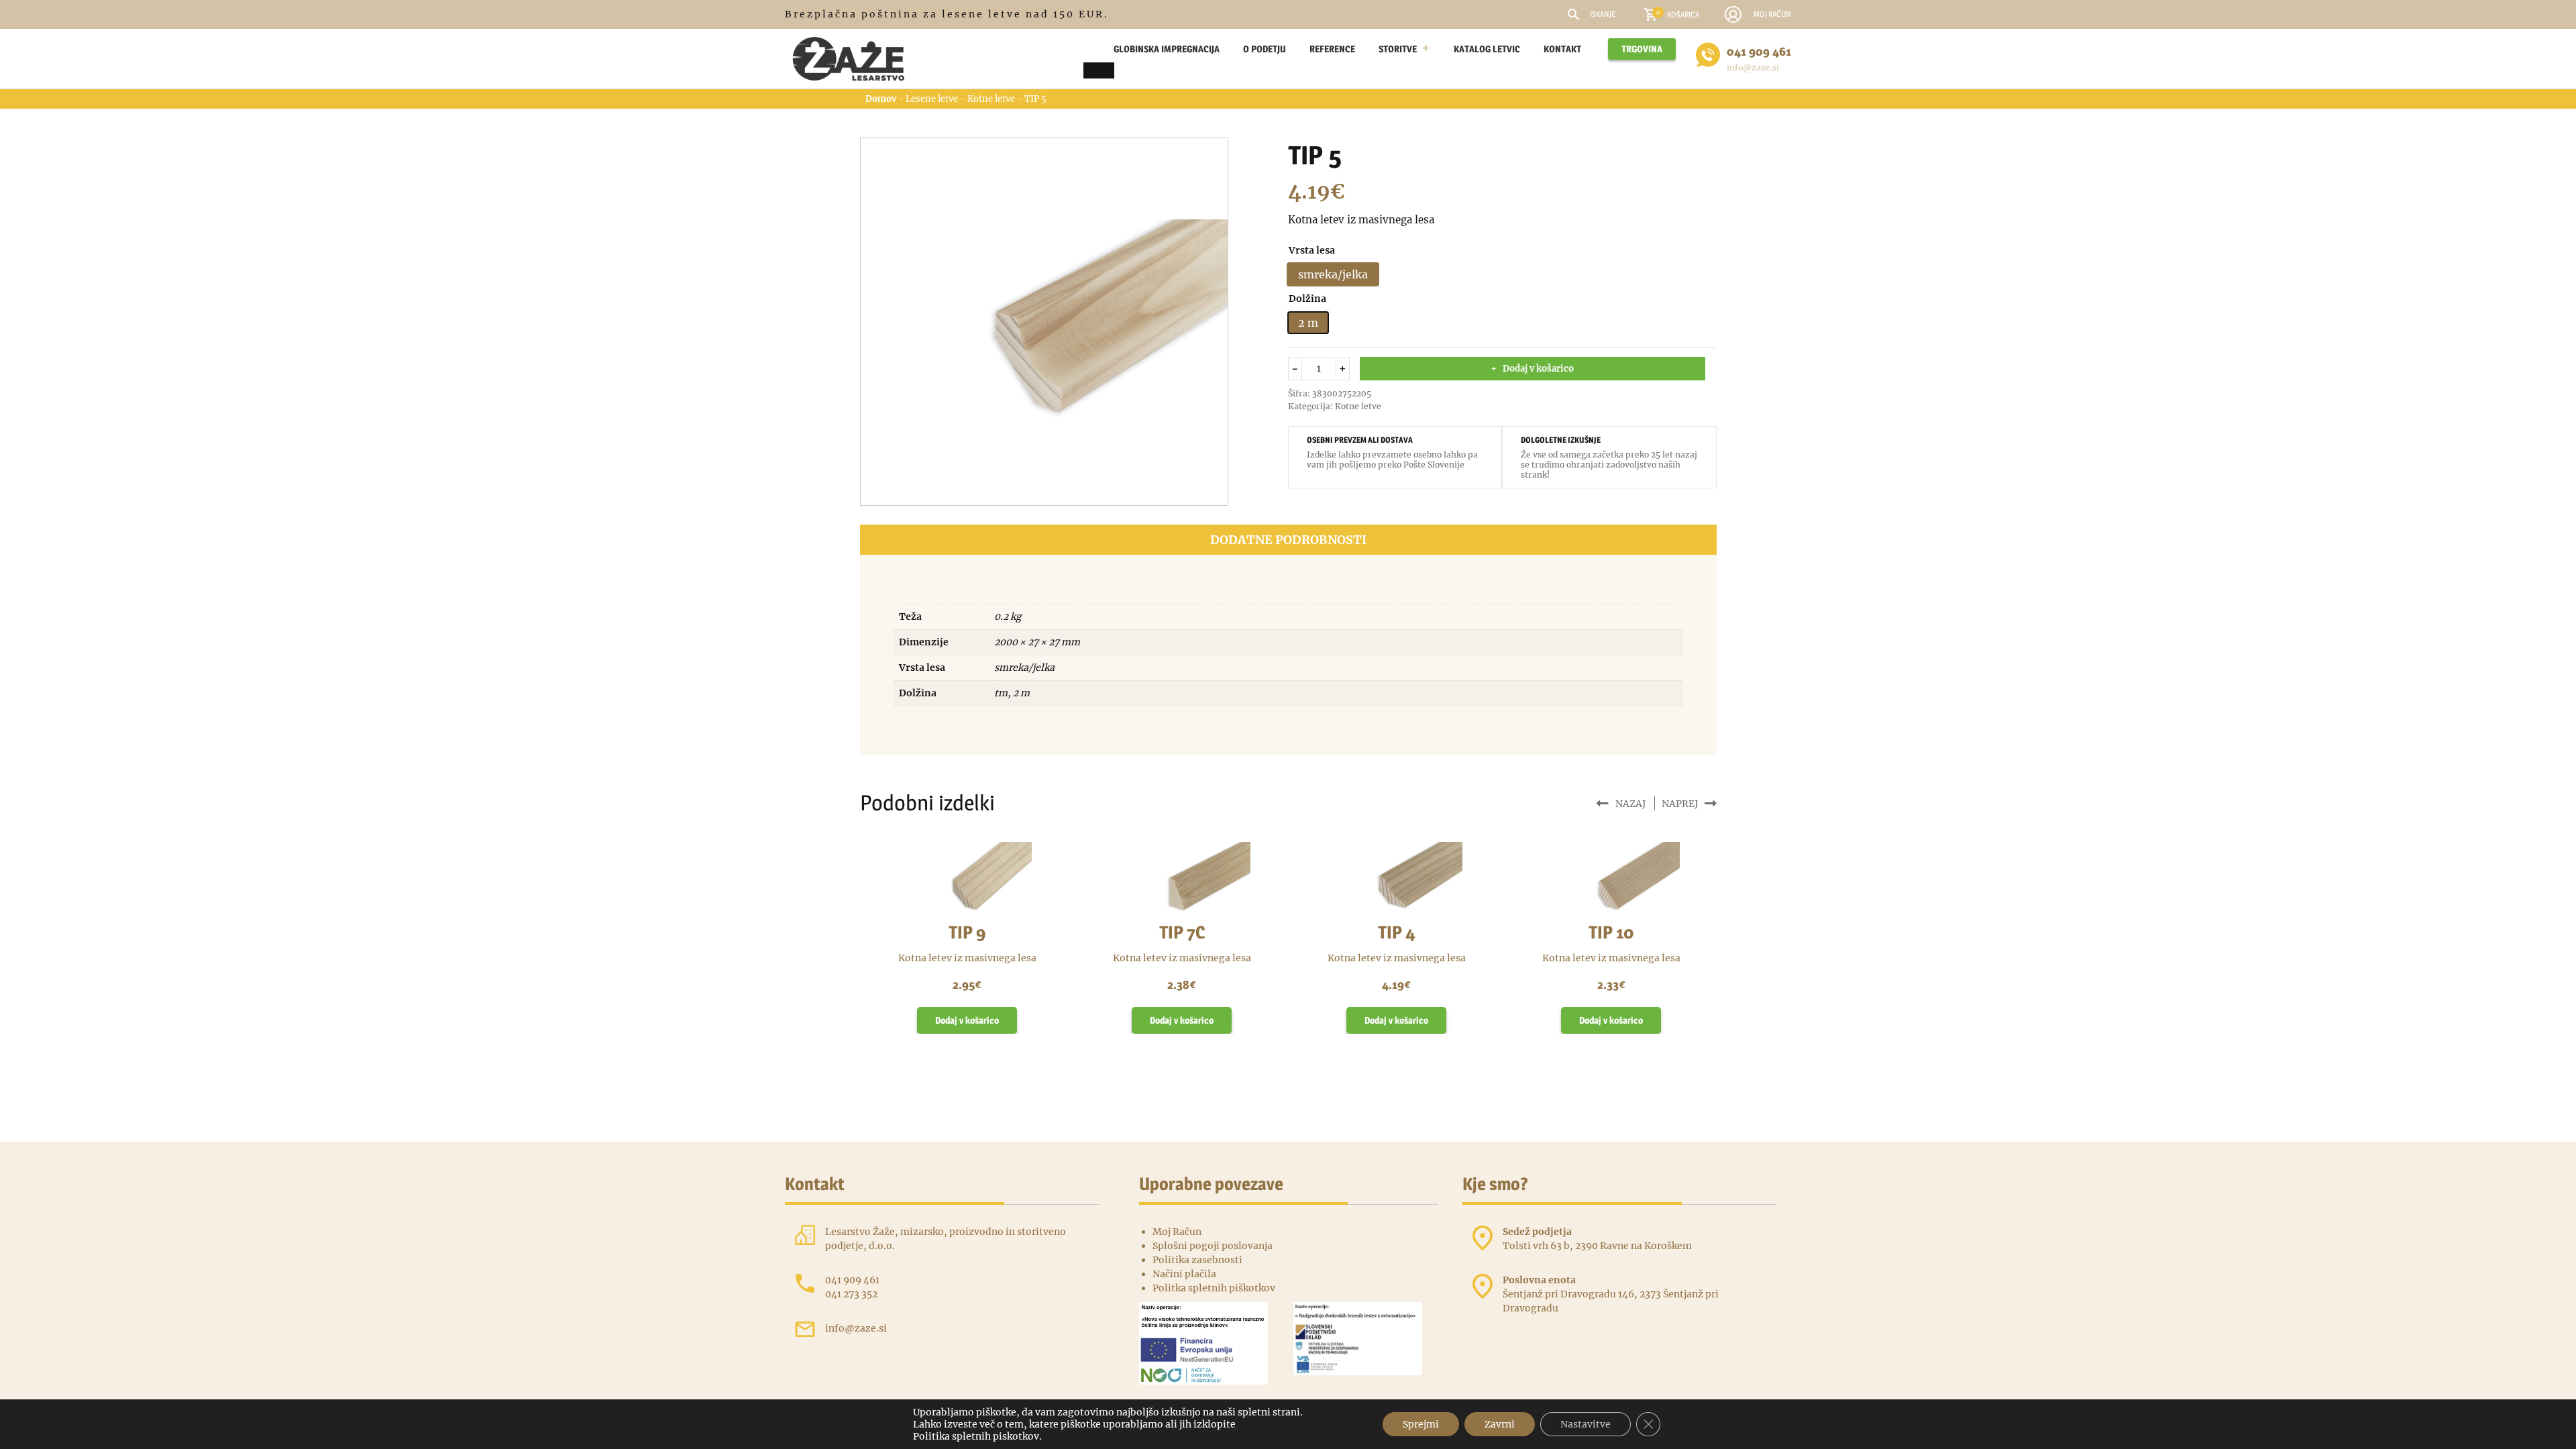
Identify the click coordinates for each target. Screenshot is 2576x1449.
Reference (1332, 49)
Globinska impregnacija (1167, 49)
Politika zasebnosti (1197, 1260)
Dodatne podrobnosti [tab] (1288, 540)
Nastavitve (1586, 1424)
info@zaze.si (1753, 67)
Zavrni (1500, 1424)
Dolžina (1307, 299)
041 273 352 (851, 1294)
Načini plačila (1184, 1274)
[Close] (1099, 70)
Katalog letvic (1487, 49)
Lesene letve (932, 99)
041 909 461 (1759, 51)
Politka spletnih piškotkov (1214, 1288)
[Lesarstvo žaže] (855, 59)
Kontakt (1562, 49)
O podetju (1265, 49)
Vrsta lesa (1312, 250)
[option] (1333, 274)
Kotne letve (991, 99)
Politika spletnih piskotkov (976, 1436)
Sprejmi (1421, 1424)
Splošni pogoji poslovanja (1213, 1246)
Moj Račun (1177, 1232)
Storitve (1398, 49)
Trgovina (1642, 49)
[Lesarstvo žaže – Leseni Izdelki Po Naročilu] (1090, 49)
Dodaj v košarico (1538, 369)
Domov (881, 99)
